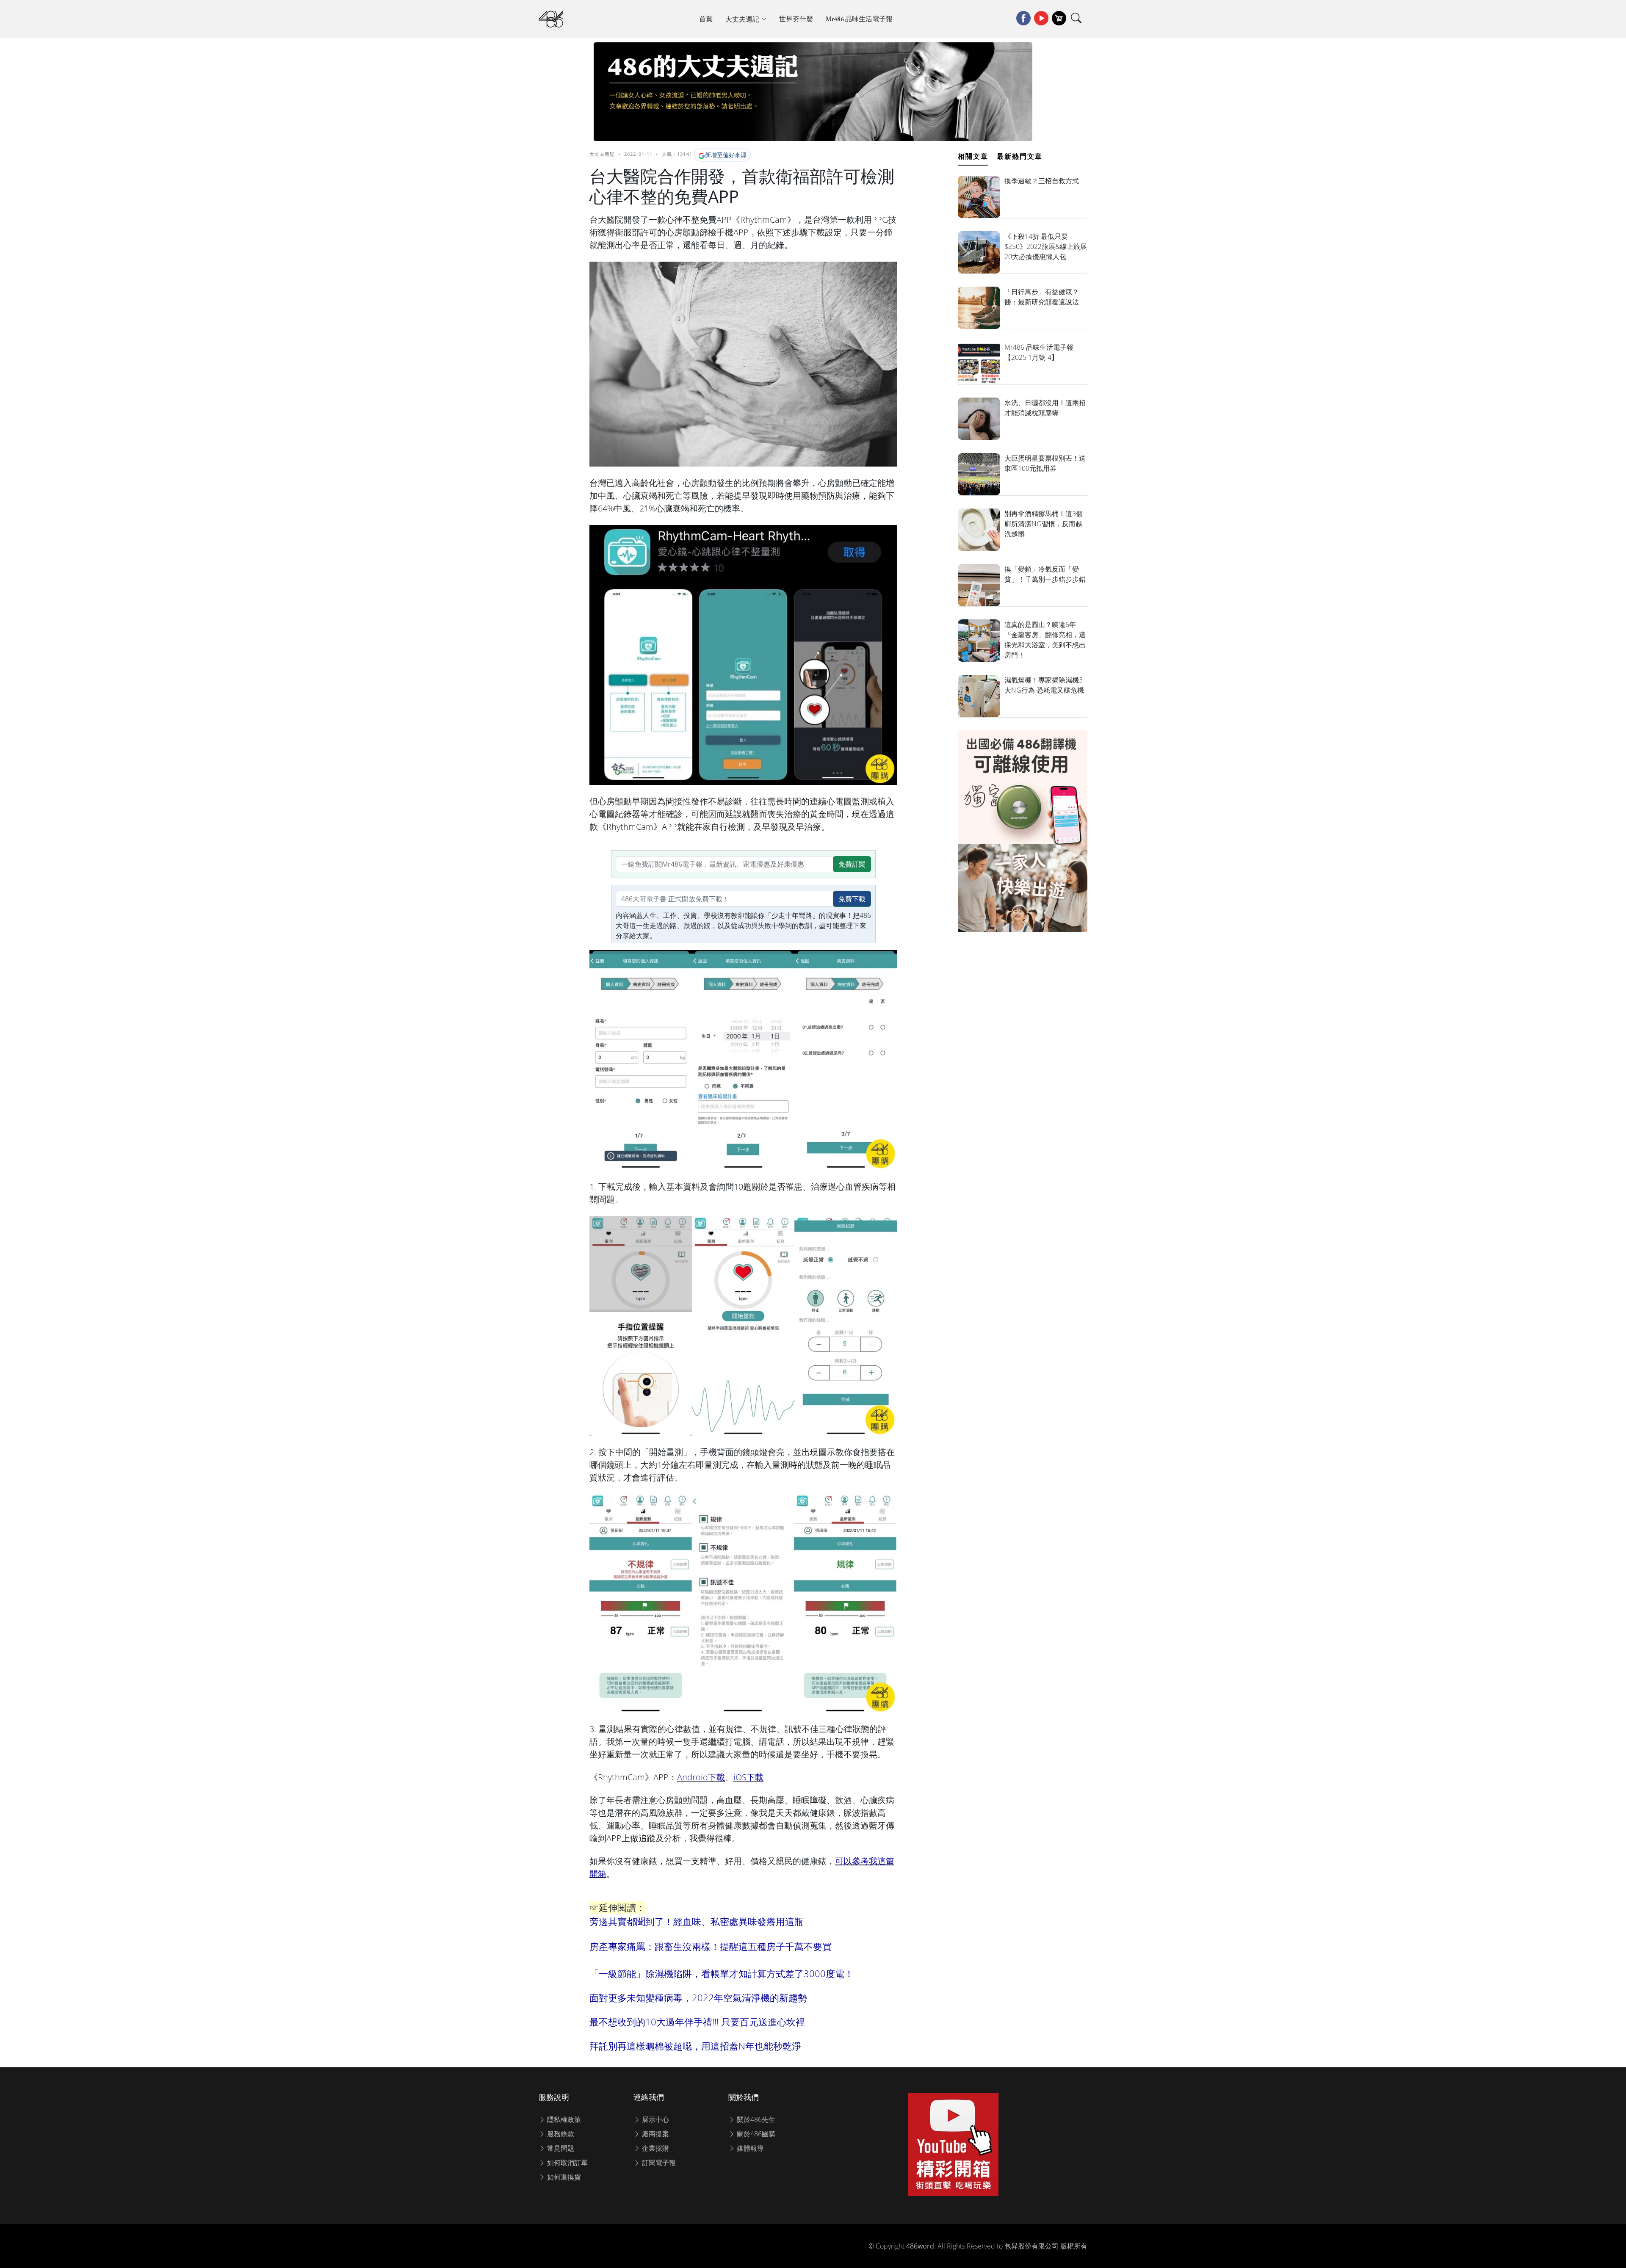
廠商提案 (655, 2134)
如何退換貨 (563, 2177)
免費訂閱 (852, 864)
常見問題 (560, 2148)
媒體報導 (749, 2148)
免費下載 (852, 899)
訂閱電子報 (658, 2163)
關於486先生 (755, 2119)
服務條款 (560, 2134)
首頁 (706, 19)
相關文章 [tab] (973, 156)
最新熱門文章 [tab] (1020, 156)
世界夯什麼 (796, 19)
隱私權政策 (563, 2119)
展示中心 (655, 2119)
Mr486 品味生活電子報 (859, 19)
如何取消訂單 (567, 2163)
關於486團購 (755, 2134)
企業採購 (655, 2148)
